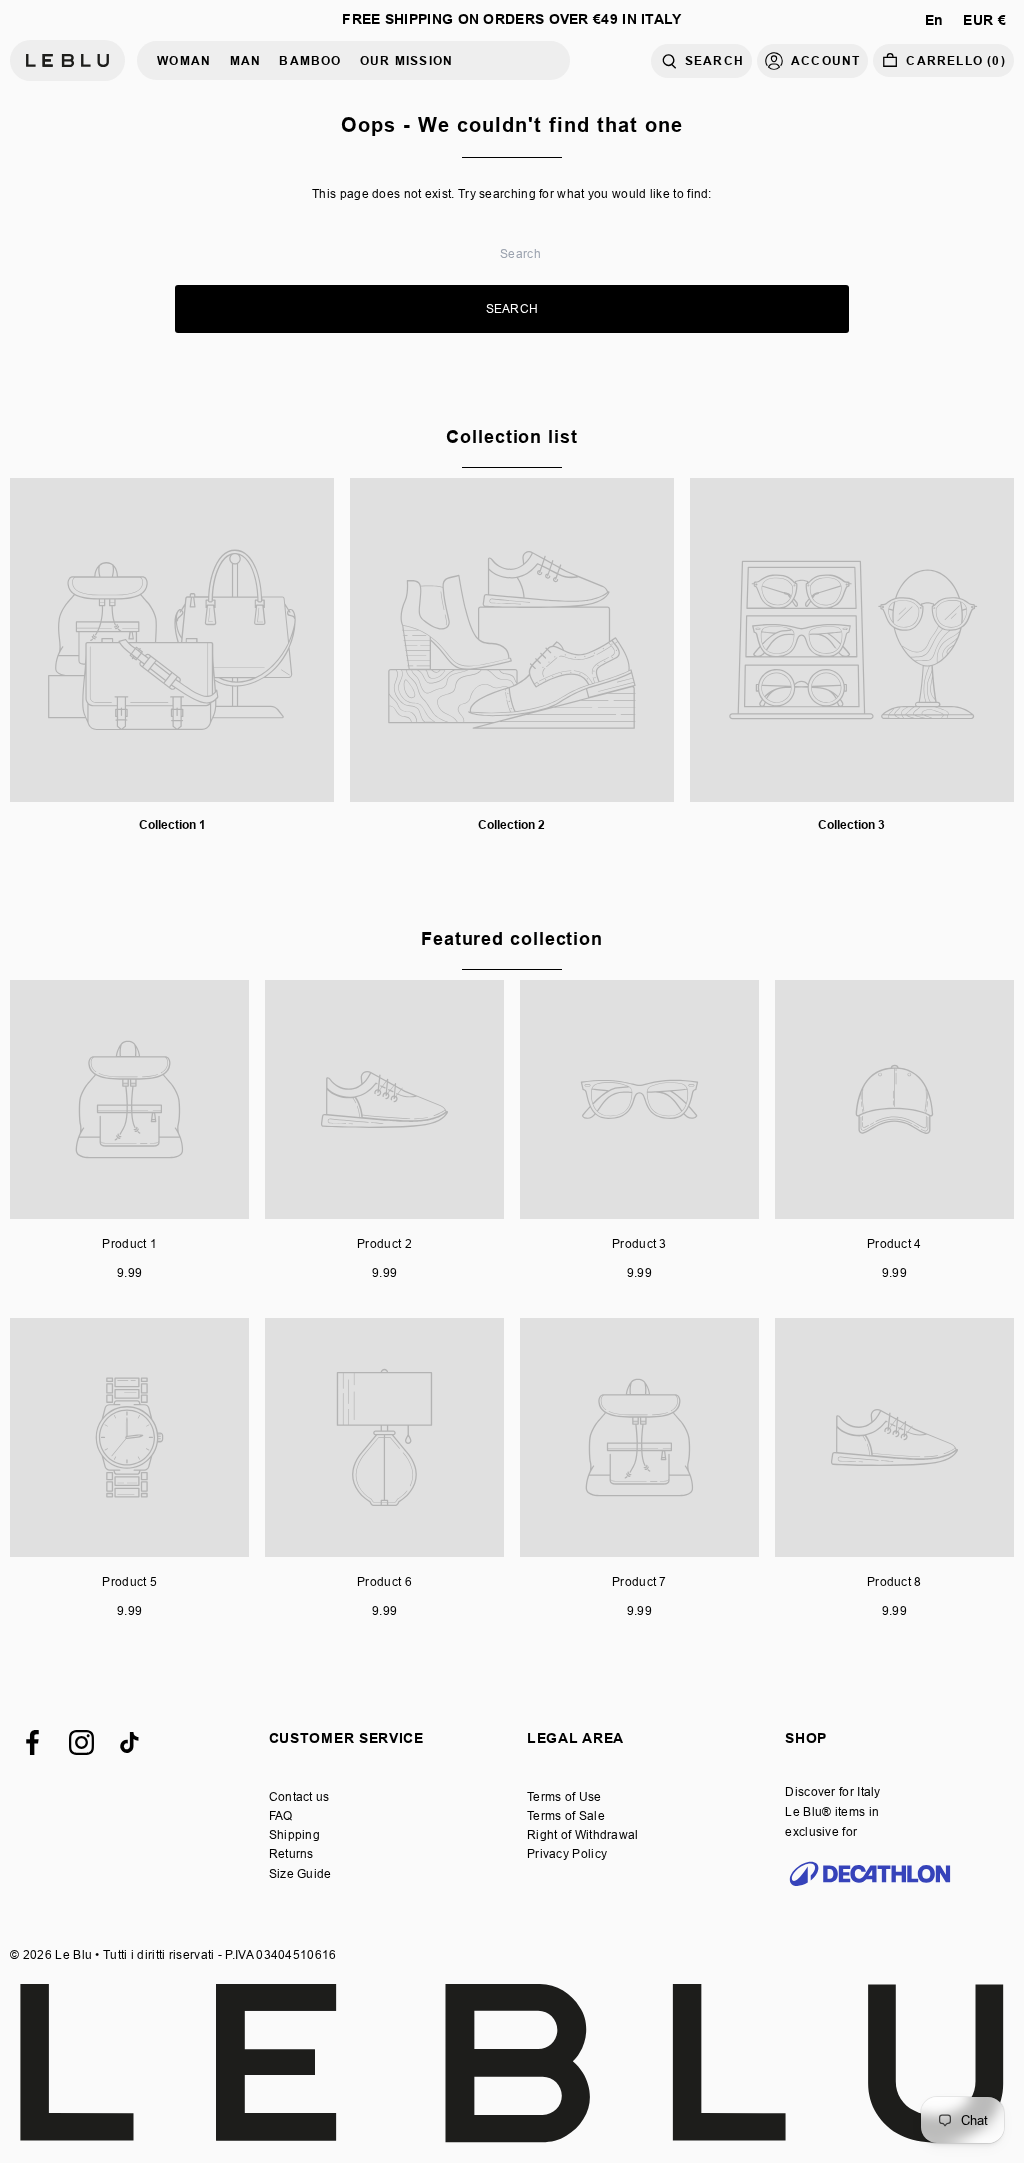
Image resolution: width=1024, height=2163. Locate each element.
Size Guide (300, 1873)
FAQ (281, 1815)
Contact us (299, 1796)
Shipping (294, 1834)
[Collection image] (172, 640)
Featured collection (512, 938)
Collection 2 (511, 824)
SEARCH (714, 60)
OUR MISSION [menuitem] (406, 60)
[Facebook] (32, 1742)
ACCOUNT (825, 60)
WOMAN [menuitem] (184, 60)
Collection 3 (851, 824)
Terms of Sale (566, 1815)
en (934, 20)
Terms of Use (564, 1796)
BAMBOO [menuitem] (310, 60)
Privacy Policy (567, 1853)
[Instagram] (81, 1742)
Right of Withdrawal (583, 1834)
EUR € (984, 20)
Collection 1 (172, 824)
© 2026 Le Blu (51, 1954)
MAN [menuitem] (246, 60)
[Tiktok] (129, 1742)
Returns (291, 1853)
